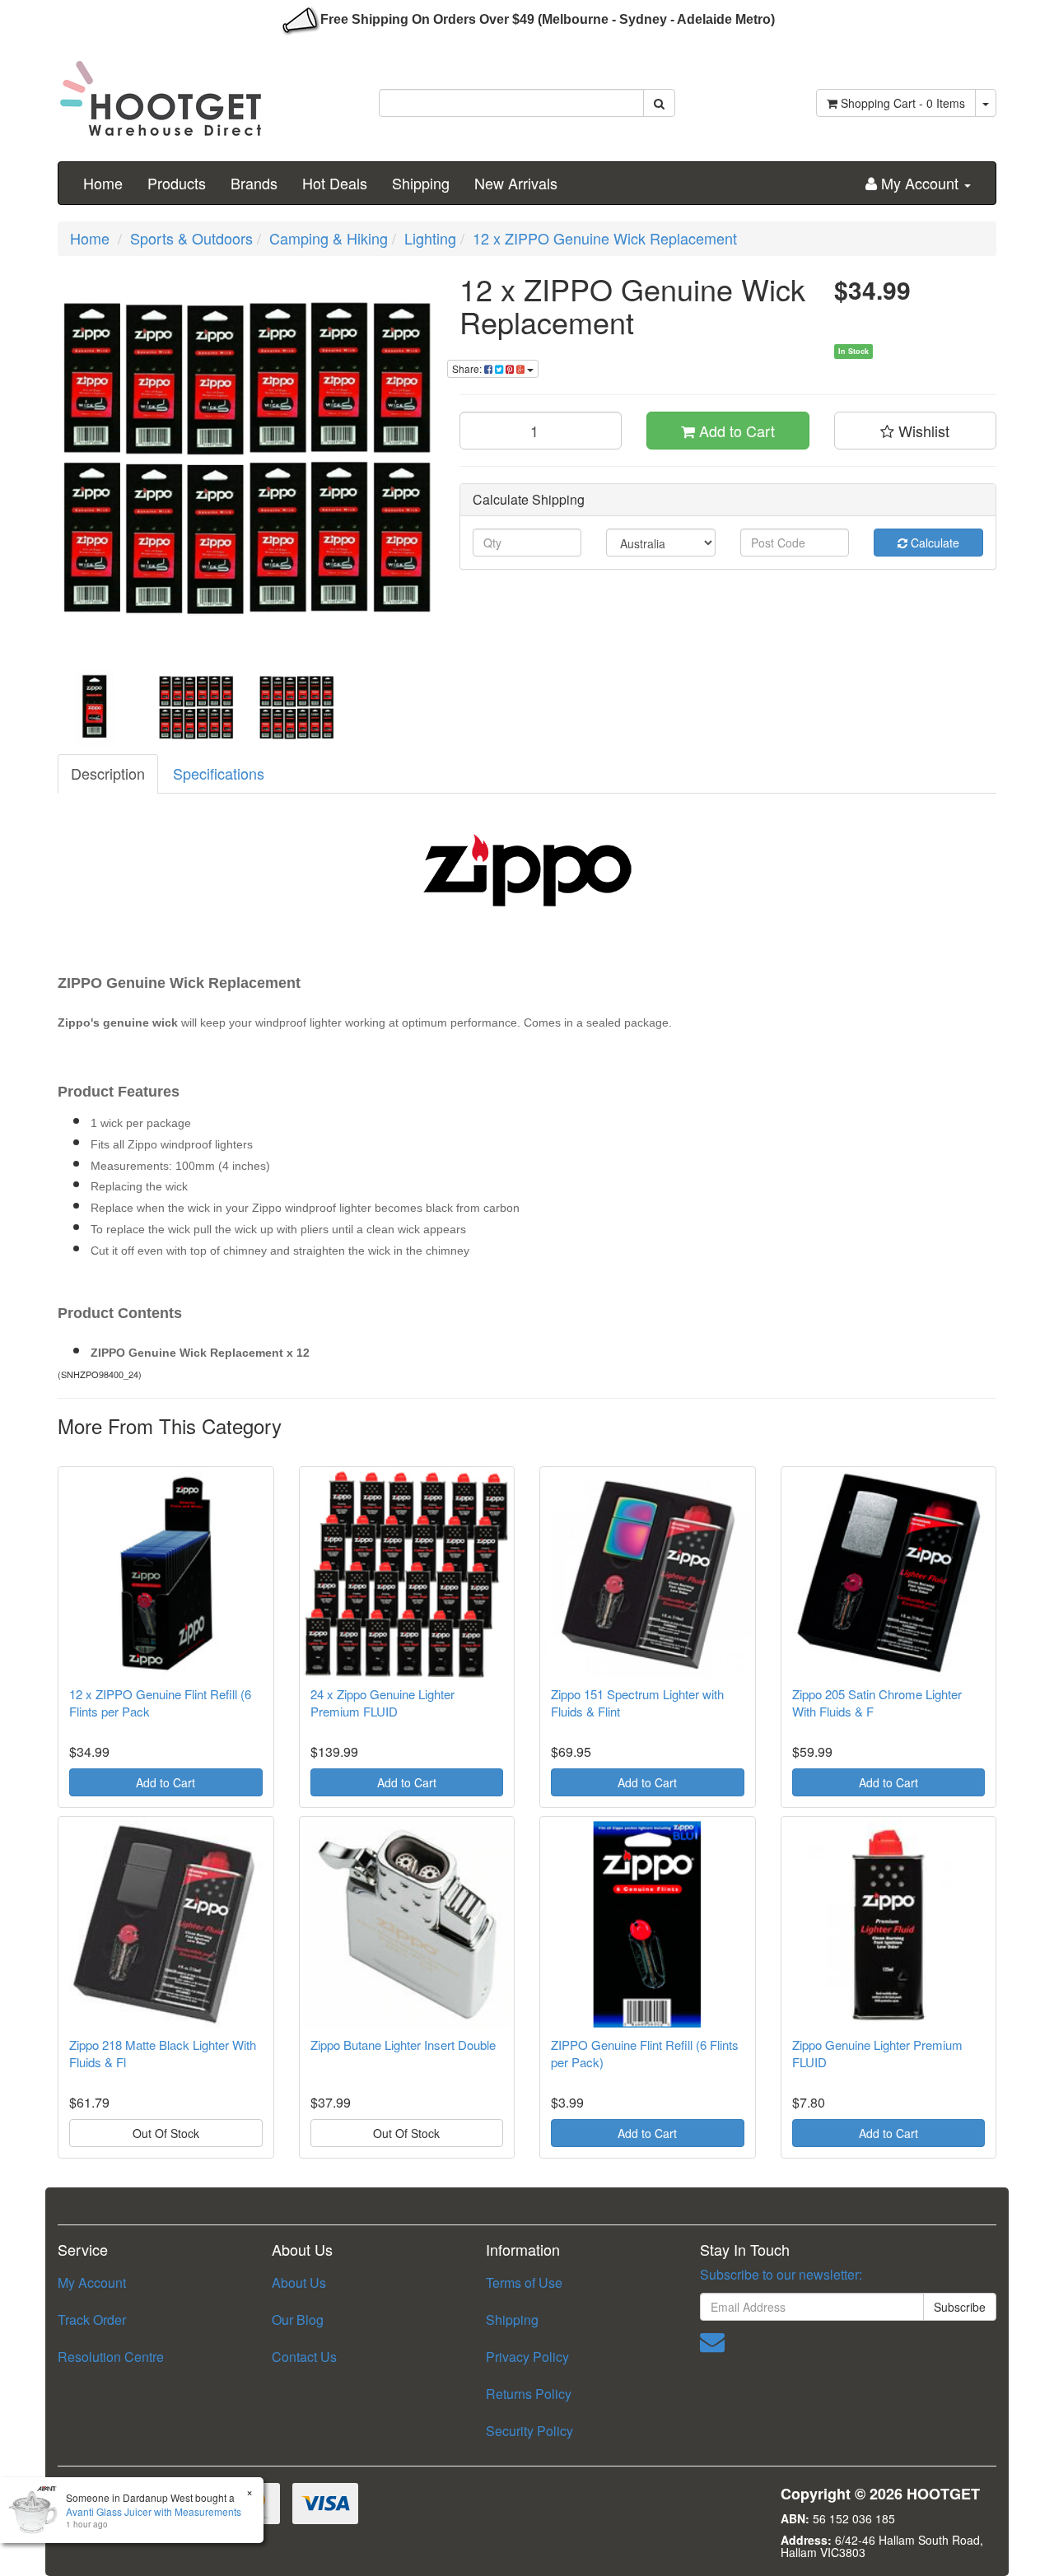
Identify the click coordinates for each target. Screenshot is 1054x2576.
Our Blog (298, 2320)
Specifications (219, 773)
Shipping (421, 183)
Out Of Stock (166, 2133)
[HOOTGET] (161, 91)
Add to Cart (735, 431)
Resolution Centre (111, 2357)
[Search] (659, 103)
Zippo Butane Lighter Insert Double (403, 2045)
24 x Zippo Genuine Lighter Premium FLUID (382, 1703)
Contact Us (304, 2357)
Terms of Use (524, 2283)
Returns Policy (529, 2394)
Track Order (92, 2320)
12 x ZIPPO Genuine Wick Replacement (605, 238)
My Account (92, 2283)
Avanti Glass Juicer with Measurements (154, 2511)
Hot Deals (335, 183)
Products (177, 183)
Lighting (430, 238)
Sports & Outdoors (191, 238)
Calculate (933, 543)
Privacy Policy (527, 2357)
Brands (254, 183)
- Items (903, 103)
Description (108, 773)
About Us (299, 2283)
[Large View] (96, 708)
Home (103, 183)
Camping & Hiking (329, 238)
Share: (468, 368)
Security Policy (529, 2431)
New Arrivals (516, 183)
